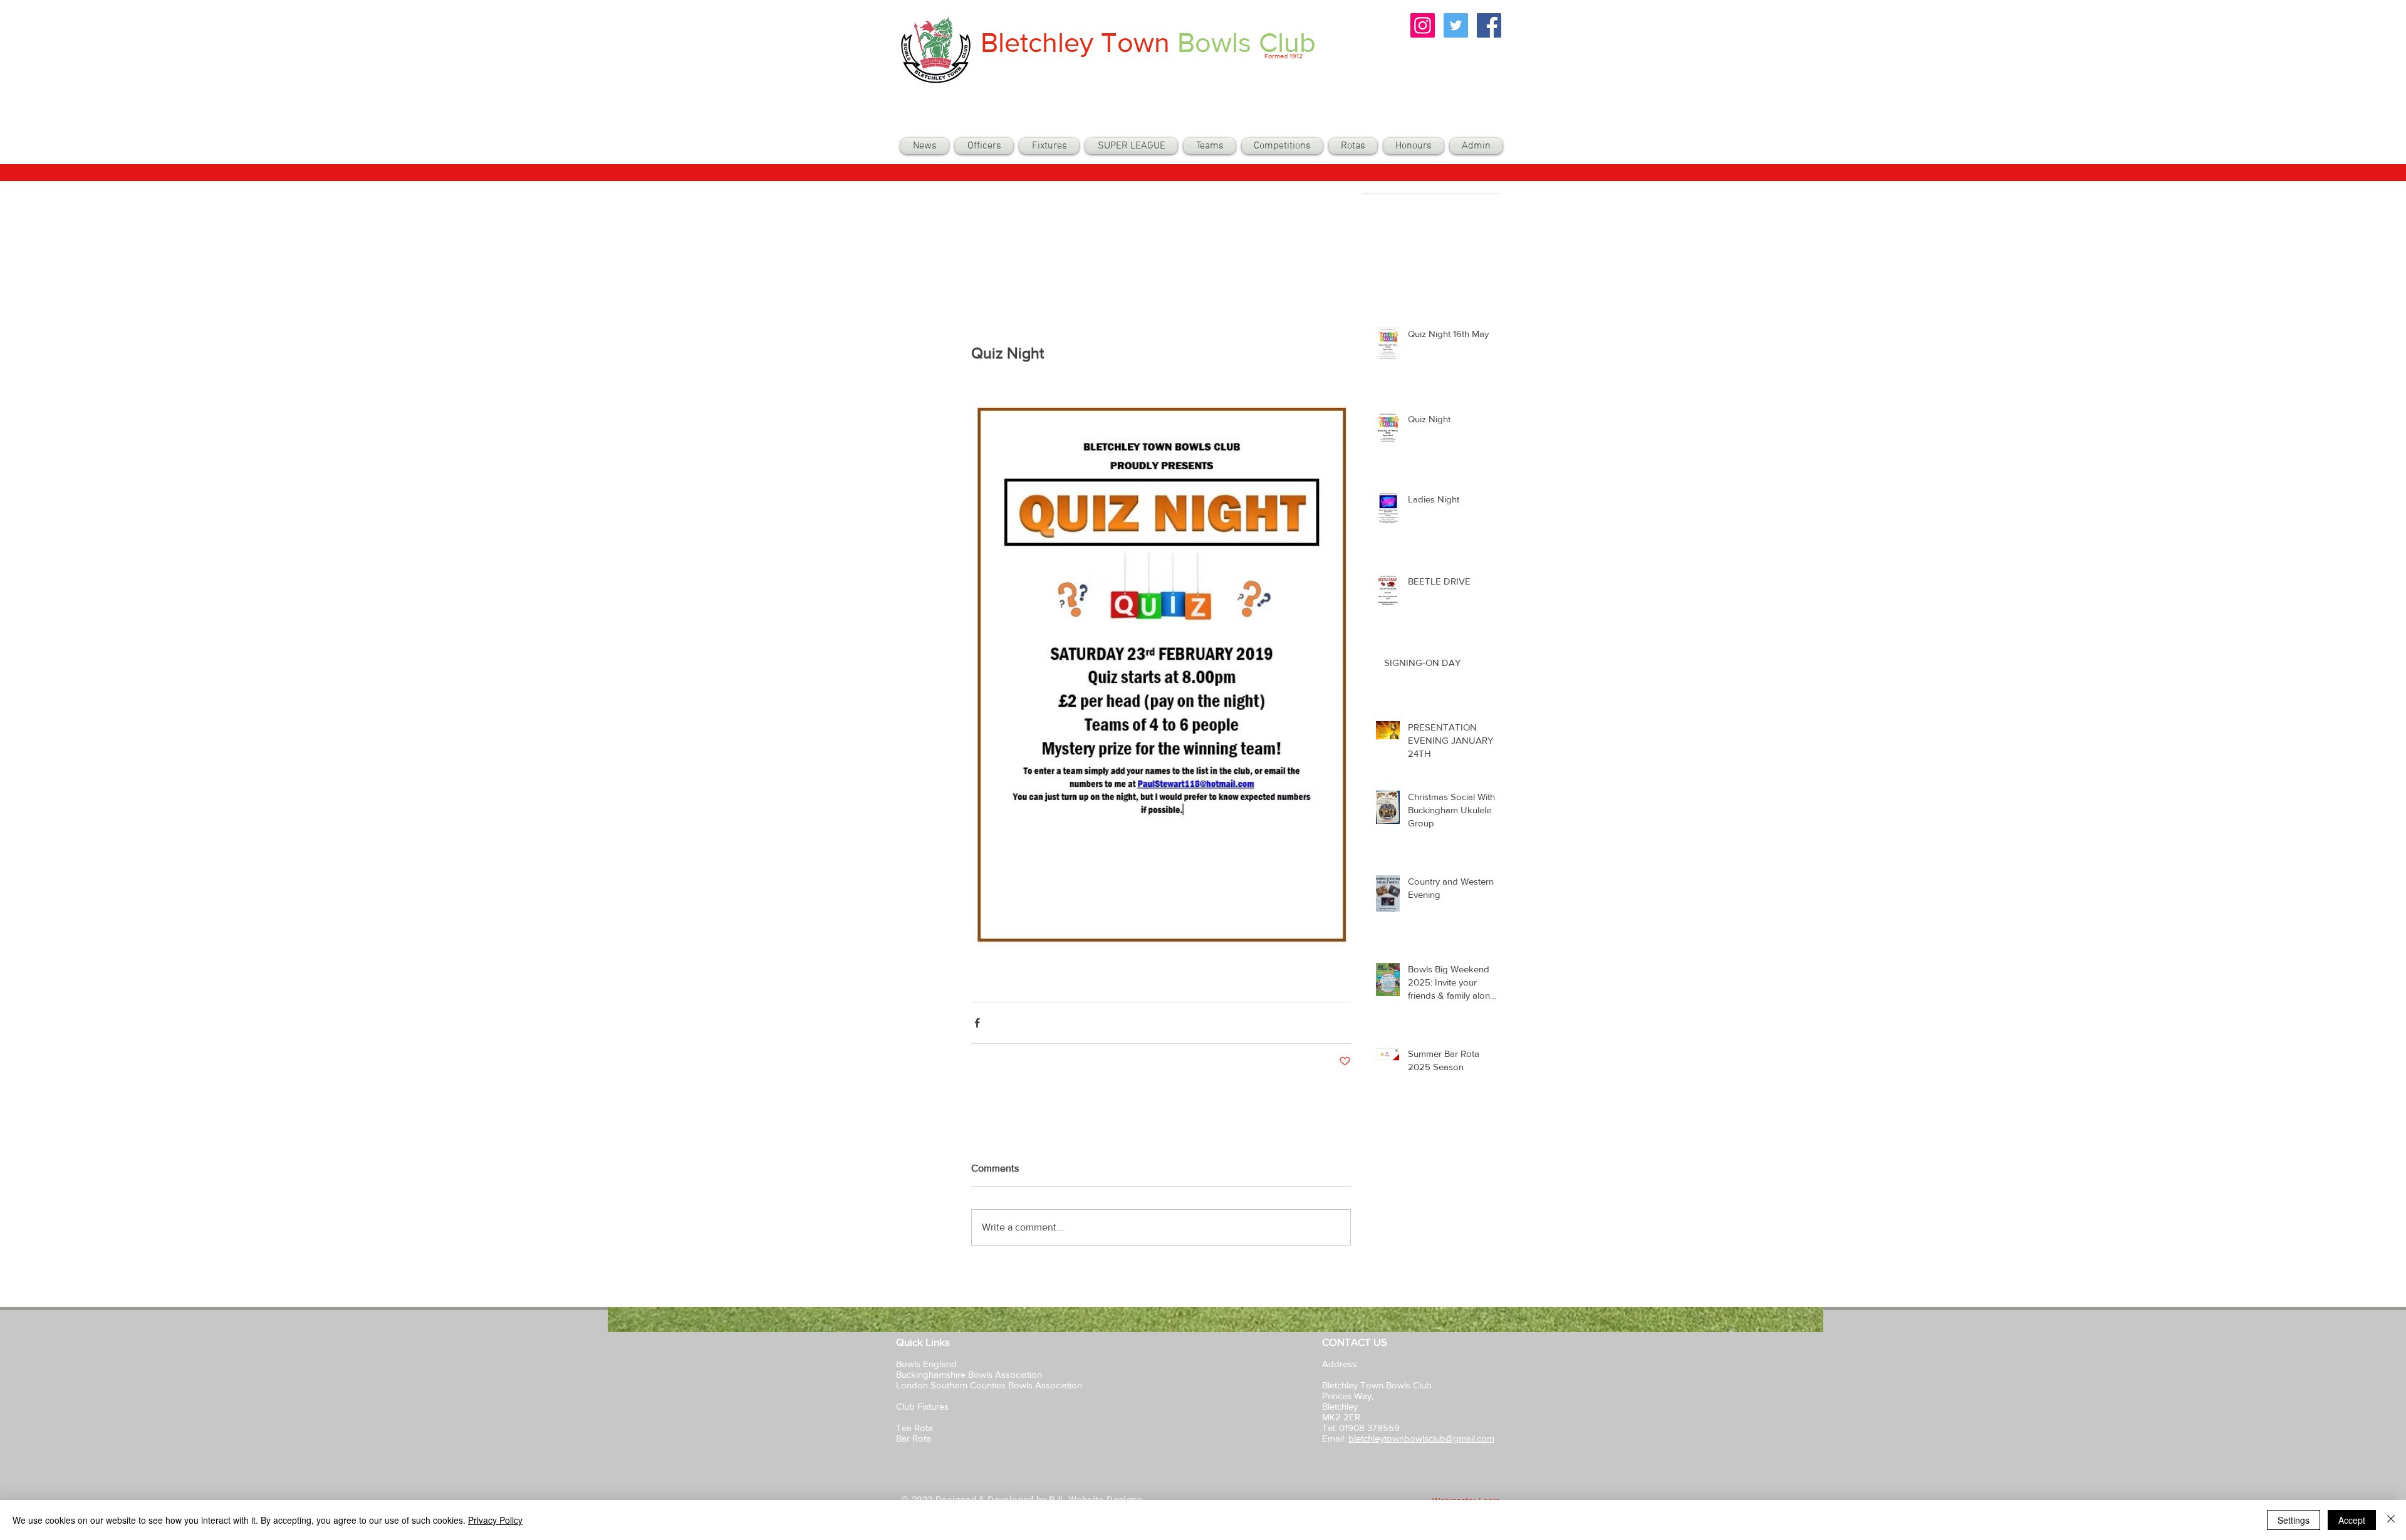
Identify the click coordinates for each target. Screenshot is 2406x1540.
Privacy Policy (495, 1520)
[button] (1210, 146)
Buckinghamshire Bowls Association (969, 1374)
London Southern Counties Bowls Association (989, 1385)
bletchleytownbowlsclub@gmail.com (1421, 1438)
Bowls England (926, 1364)
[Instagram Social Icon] (1423, 25)
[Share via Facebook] (977, 1023)
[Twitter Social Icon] (1456, 25)
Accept (2352, 1520)
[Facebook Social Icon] (1489, 25)
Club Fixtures (924, 1406)
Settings (2294, 1520)
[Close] (2391, 1520)
